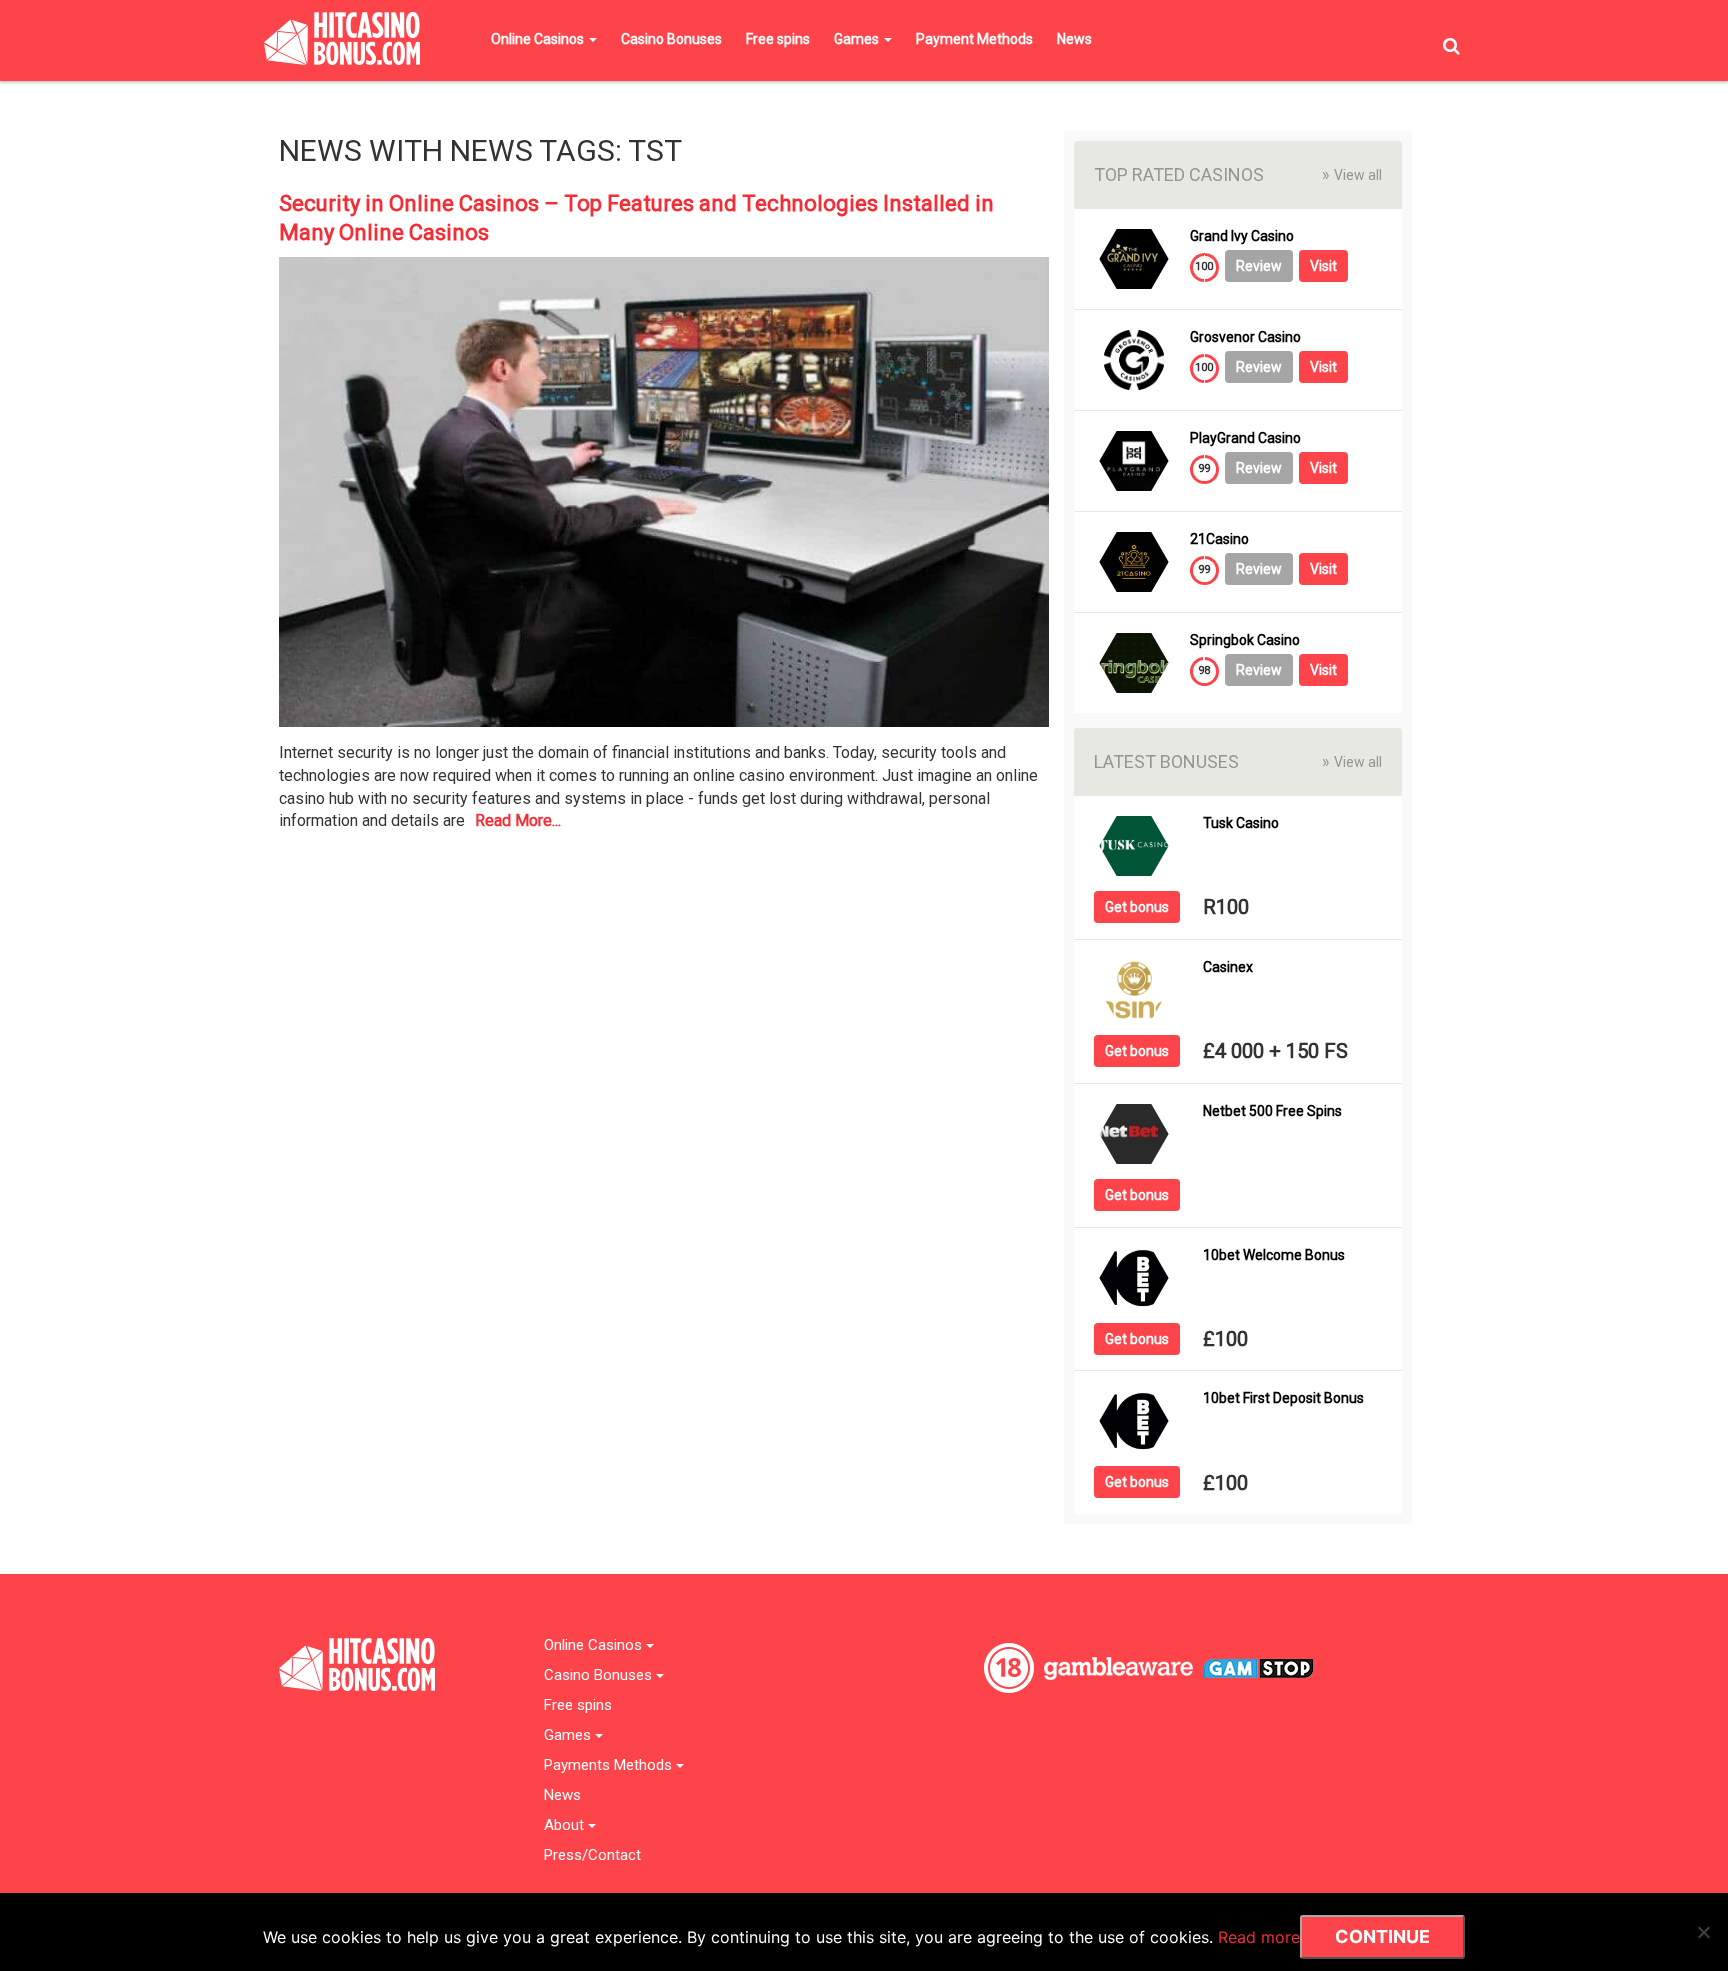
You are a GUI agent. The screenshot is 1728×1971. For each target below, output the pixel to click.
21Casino (1219, 539)
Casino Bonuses (671, 39)
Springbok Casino (1245, 640)
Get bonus (1137, 907)
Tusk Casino (1241, 823)
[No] (1703, 1932)
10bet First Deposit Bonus (1283, 1398)
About (566, 1825)
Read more (1259, 1937)
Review (1259, 266)
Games (858, 39)
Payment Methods (974, 39)
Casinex (1228, 967)
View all (1352, 174)
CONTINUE (1382, 1936)
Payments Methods (610, 1765)
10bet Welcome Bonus (1274, 1255)
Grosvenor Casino (1245, 337)
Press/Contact (592, 1855)
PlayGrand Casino (1245, 438)
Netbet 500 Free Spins (1272, 1111)
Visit (1323, 266)
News (1074, 39)
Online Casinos (539, 39)
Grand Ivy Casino (1242, 236)
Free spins (778, 39)
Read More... (518, 820)
